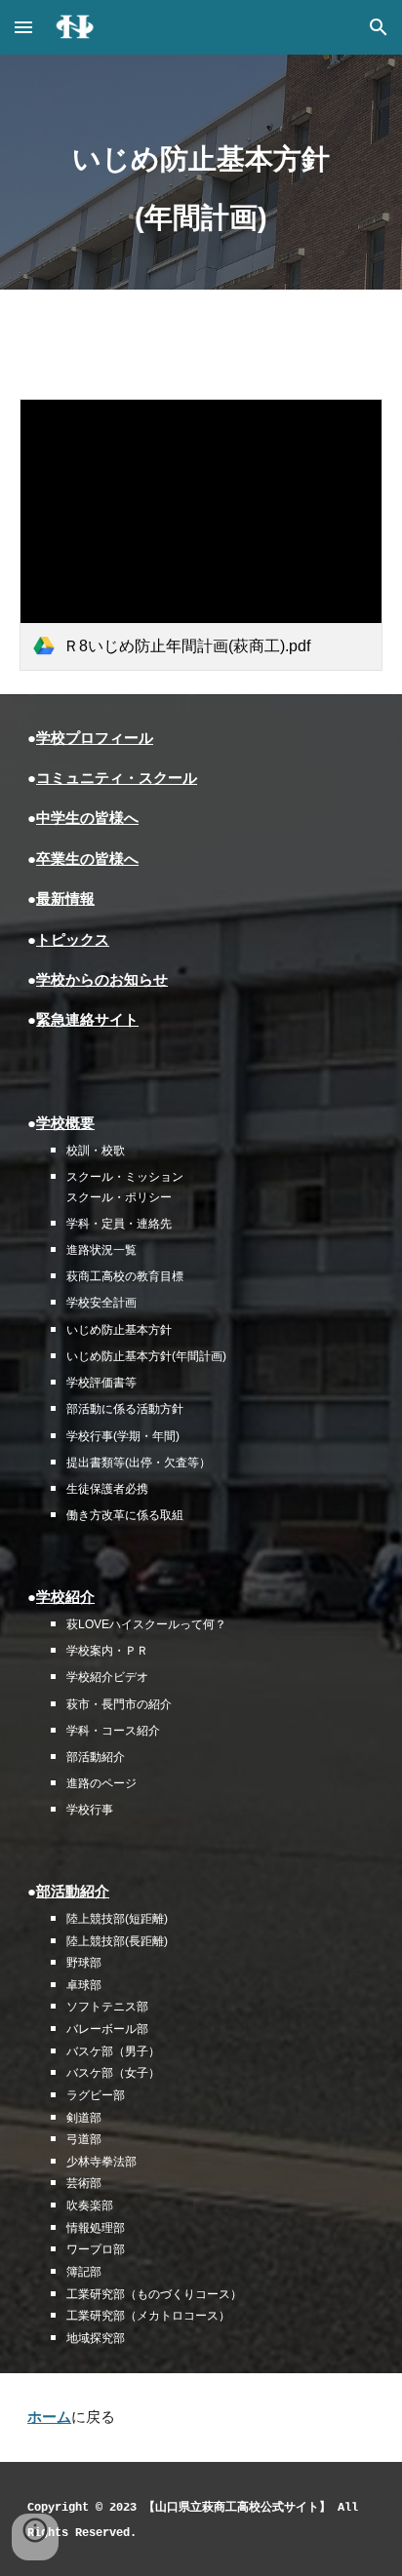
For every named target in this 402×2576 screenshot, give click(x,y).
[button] (23, 27)
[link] (201, 535)
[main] (201, 172)
